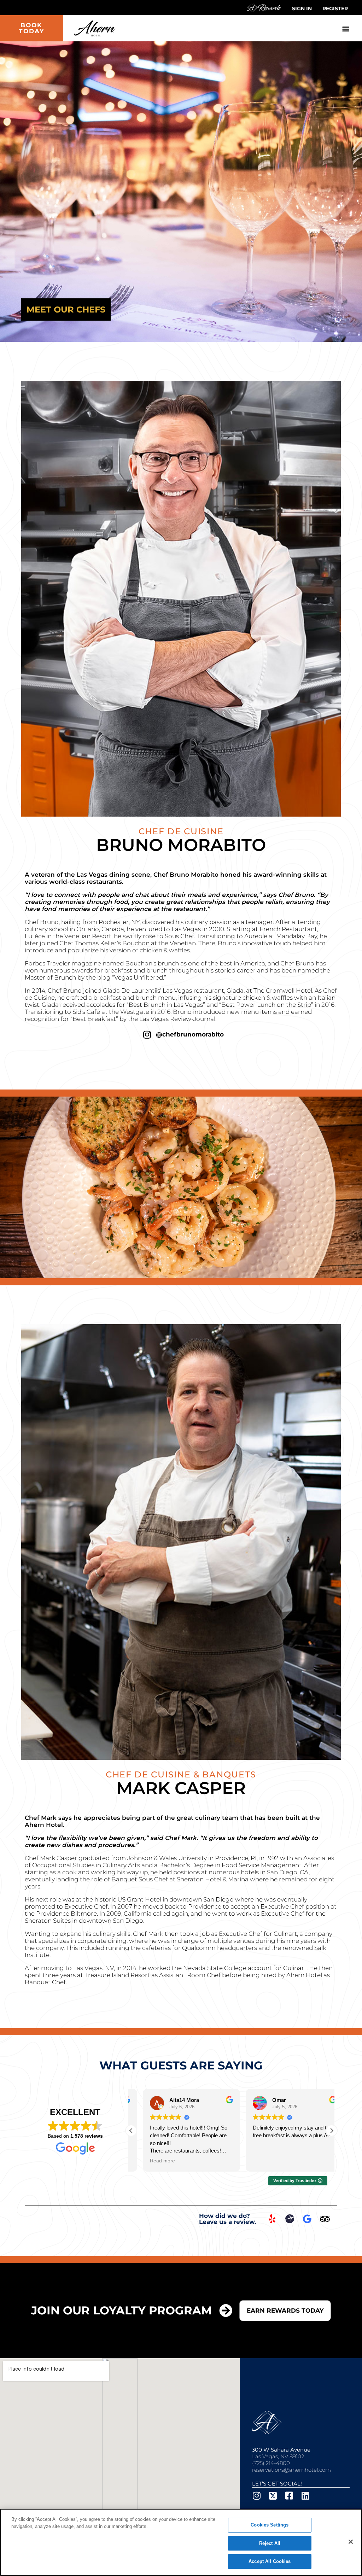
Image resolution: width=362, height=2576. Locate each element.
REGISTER (335, 8)
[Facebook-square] (289, 2496)
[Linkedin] (305, 2496)
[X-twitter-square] (273, 2496)
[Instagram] (147, 1035)
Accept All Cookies (270, 2561)
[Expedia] (290, 2219)
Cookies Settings (270, 2525)
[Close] (351, 2542)
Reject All (270, 2543)
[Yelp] (272, 2219)
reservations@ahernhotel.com (291, 2470)
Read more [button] (151, 2161)
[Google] (307, 2219)
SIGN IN (302, 8)
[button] (346, 28)
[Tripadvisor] (325, 2219)
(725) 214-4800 (271, 2463)
